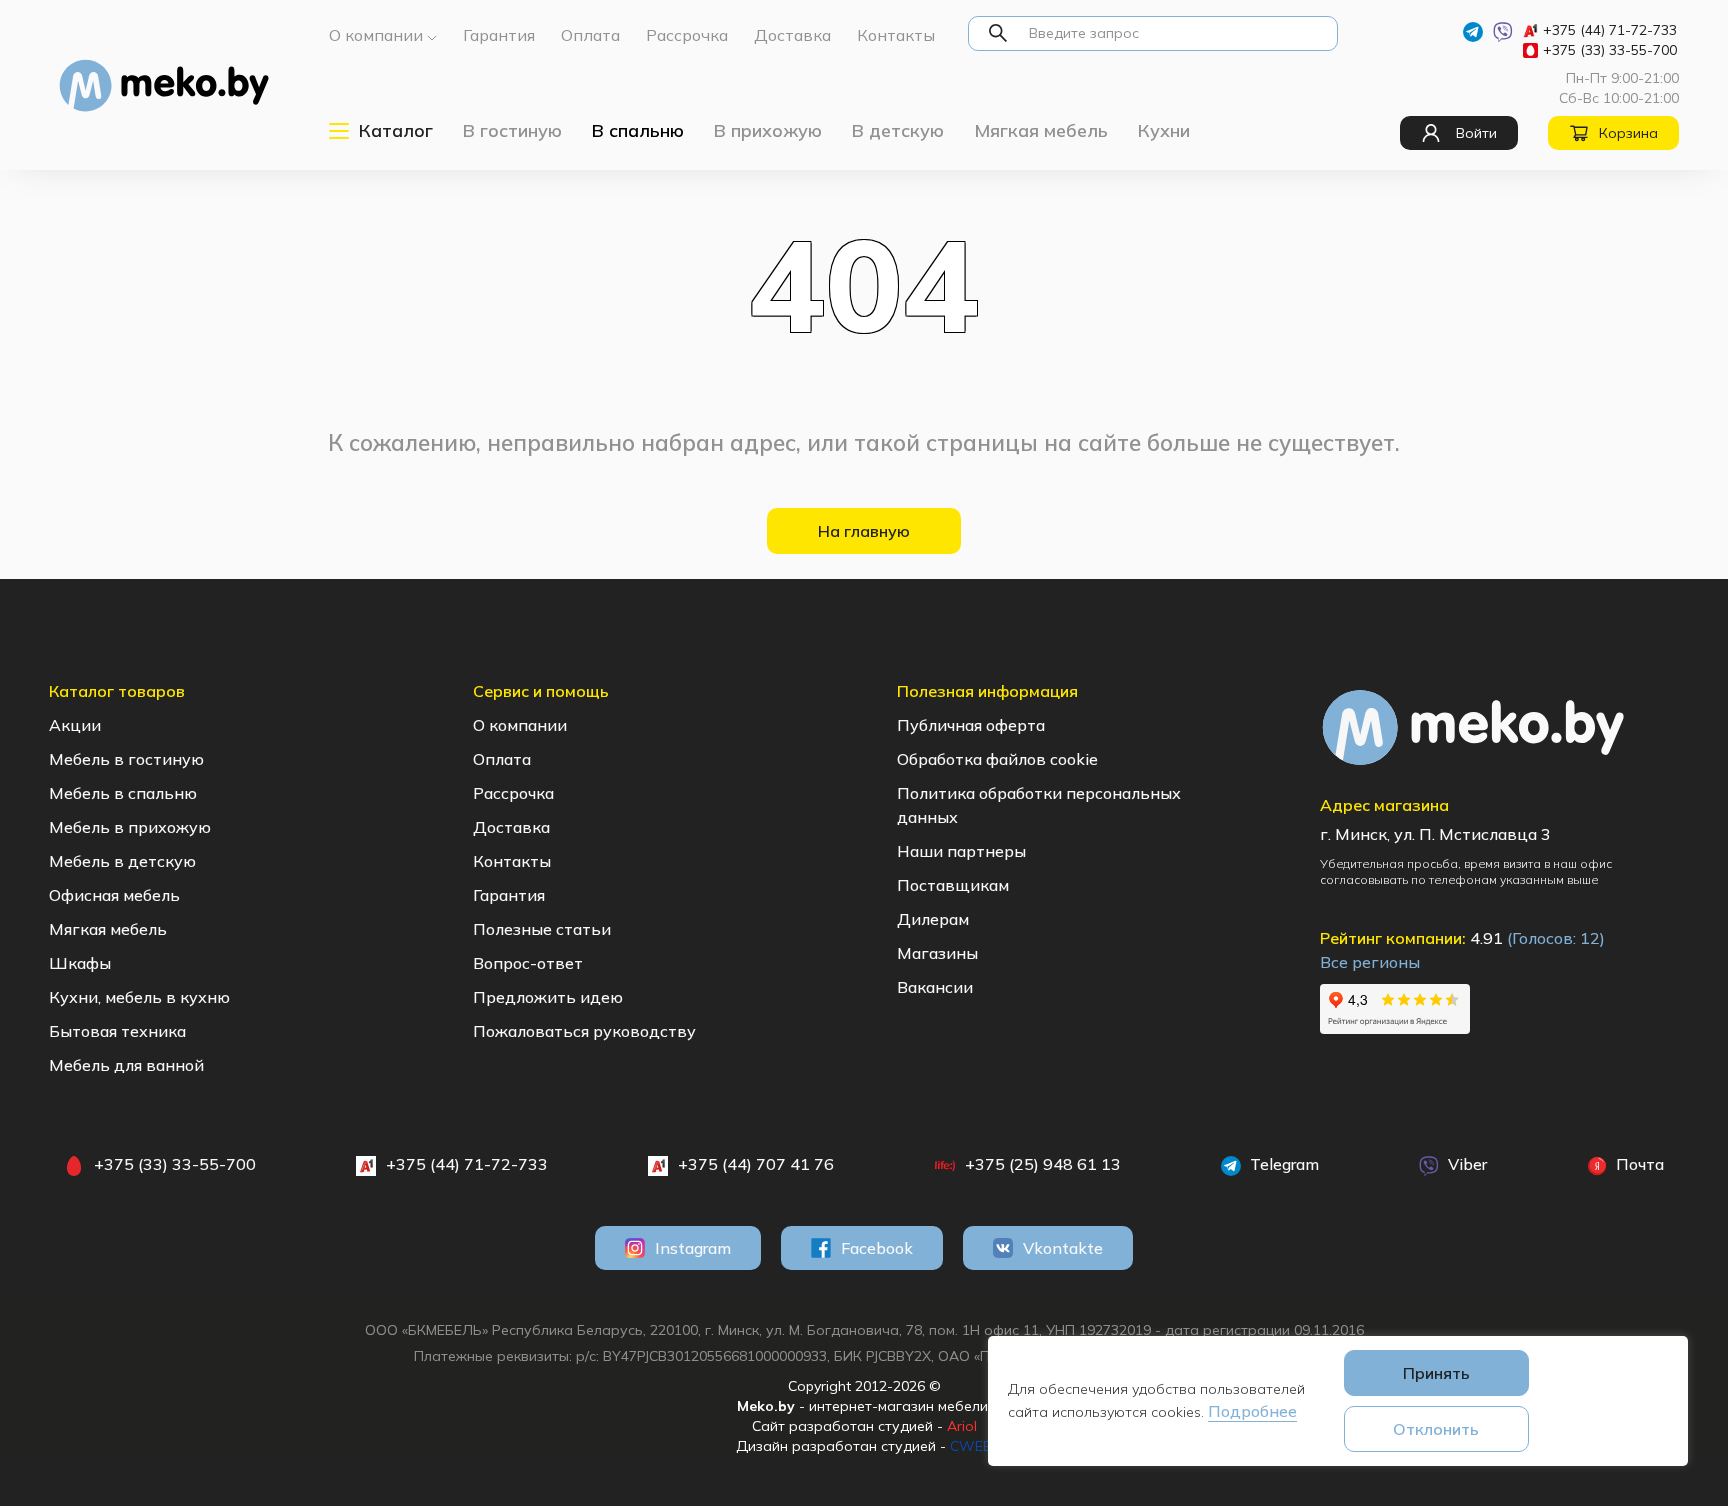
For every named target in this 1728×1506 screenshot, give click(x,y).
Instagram (693, 1248)
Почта (1638, 1164)
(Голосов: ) (1556, 938)
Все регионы (1370, 962)
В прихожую (768, 130)
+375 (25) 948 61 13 (1043, 1164)
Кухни (1164, 130)
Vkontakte (1063, 1248)
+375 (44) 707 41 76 (756, 1164)
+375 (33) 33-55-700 (1610, 50)
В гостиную (512, 130)
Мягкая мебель (1041, 130)
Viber (1465, 1164)
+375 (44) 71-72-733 (1610, 30)
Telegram (1282, 1164)
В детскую (898, 130)
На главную (864, 531)
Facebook (877, 1248)
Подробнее (1252, 1411)
